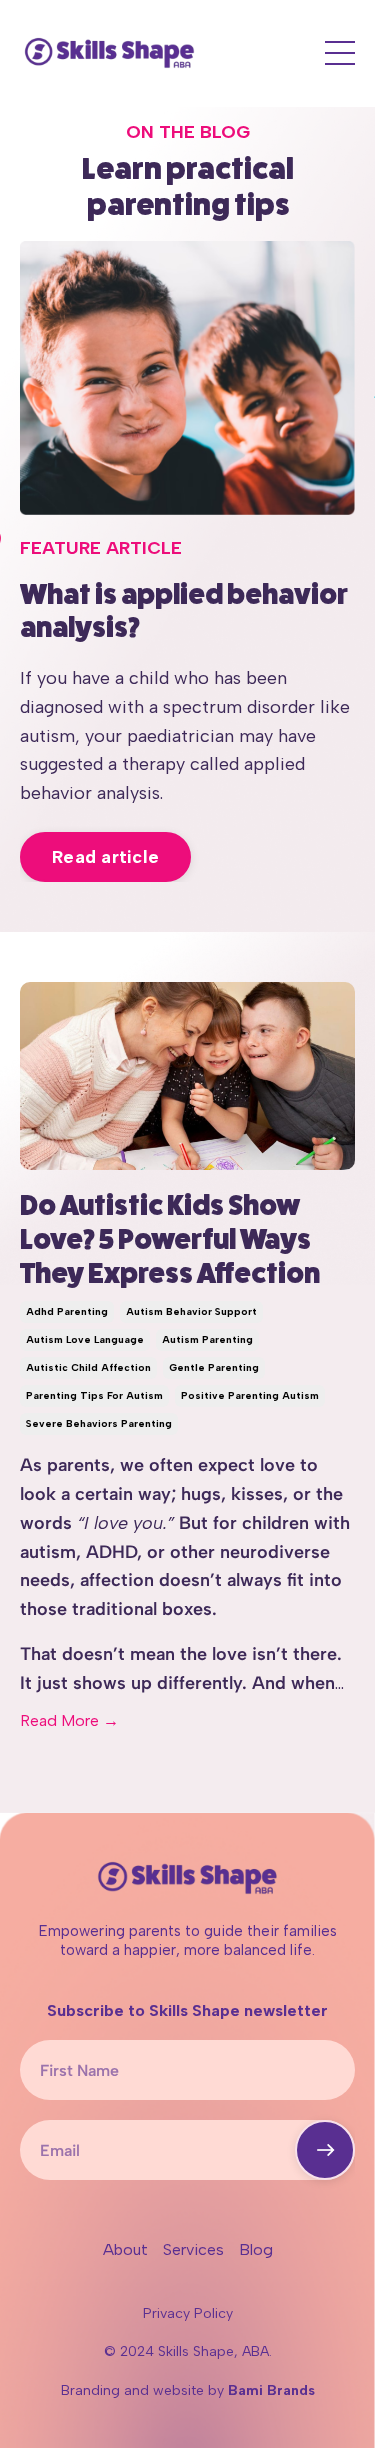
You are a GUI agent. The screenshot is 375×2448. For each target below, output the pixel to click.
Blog (256, 2249)
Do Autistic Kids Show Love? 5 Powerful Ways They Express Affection (170, 1240)
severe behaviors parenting (99, 1423)
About (125, 2249)
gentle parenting (214, 1367)
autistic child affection (88, 1367)
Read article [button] (105, 857)
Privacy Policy (188, 2313)
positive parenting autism (250, 1395)
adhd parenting (67, 1311)
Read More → (69, 1720)
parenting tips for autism (94, 1395)
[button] (325, 2150)
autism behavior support (191, 1311)
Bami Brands (271, 2390)
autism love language (85, 1339)
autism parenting (207, 1339)
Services (193, 2249)
